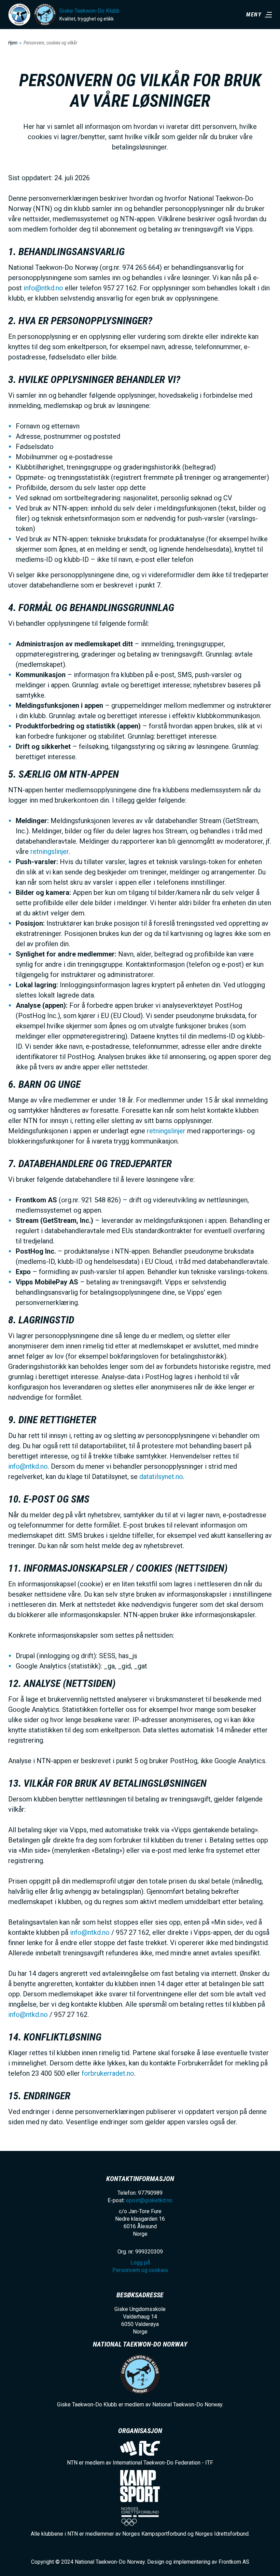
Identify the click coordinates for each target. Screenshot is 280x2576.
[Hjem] (19, 15)
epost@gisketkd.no (149, 2200)
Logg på (140, 2263)
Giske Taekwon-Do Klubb (89, 11)
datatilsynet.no (161, 1477)
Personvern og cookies (140, 2270)
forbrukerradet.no (108, 2073)
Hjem (13, 43)
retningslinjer (50, 851)
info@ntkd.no (43, 288)
